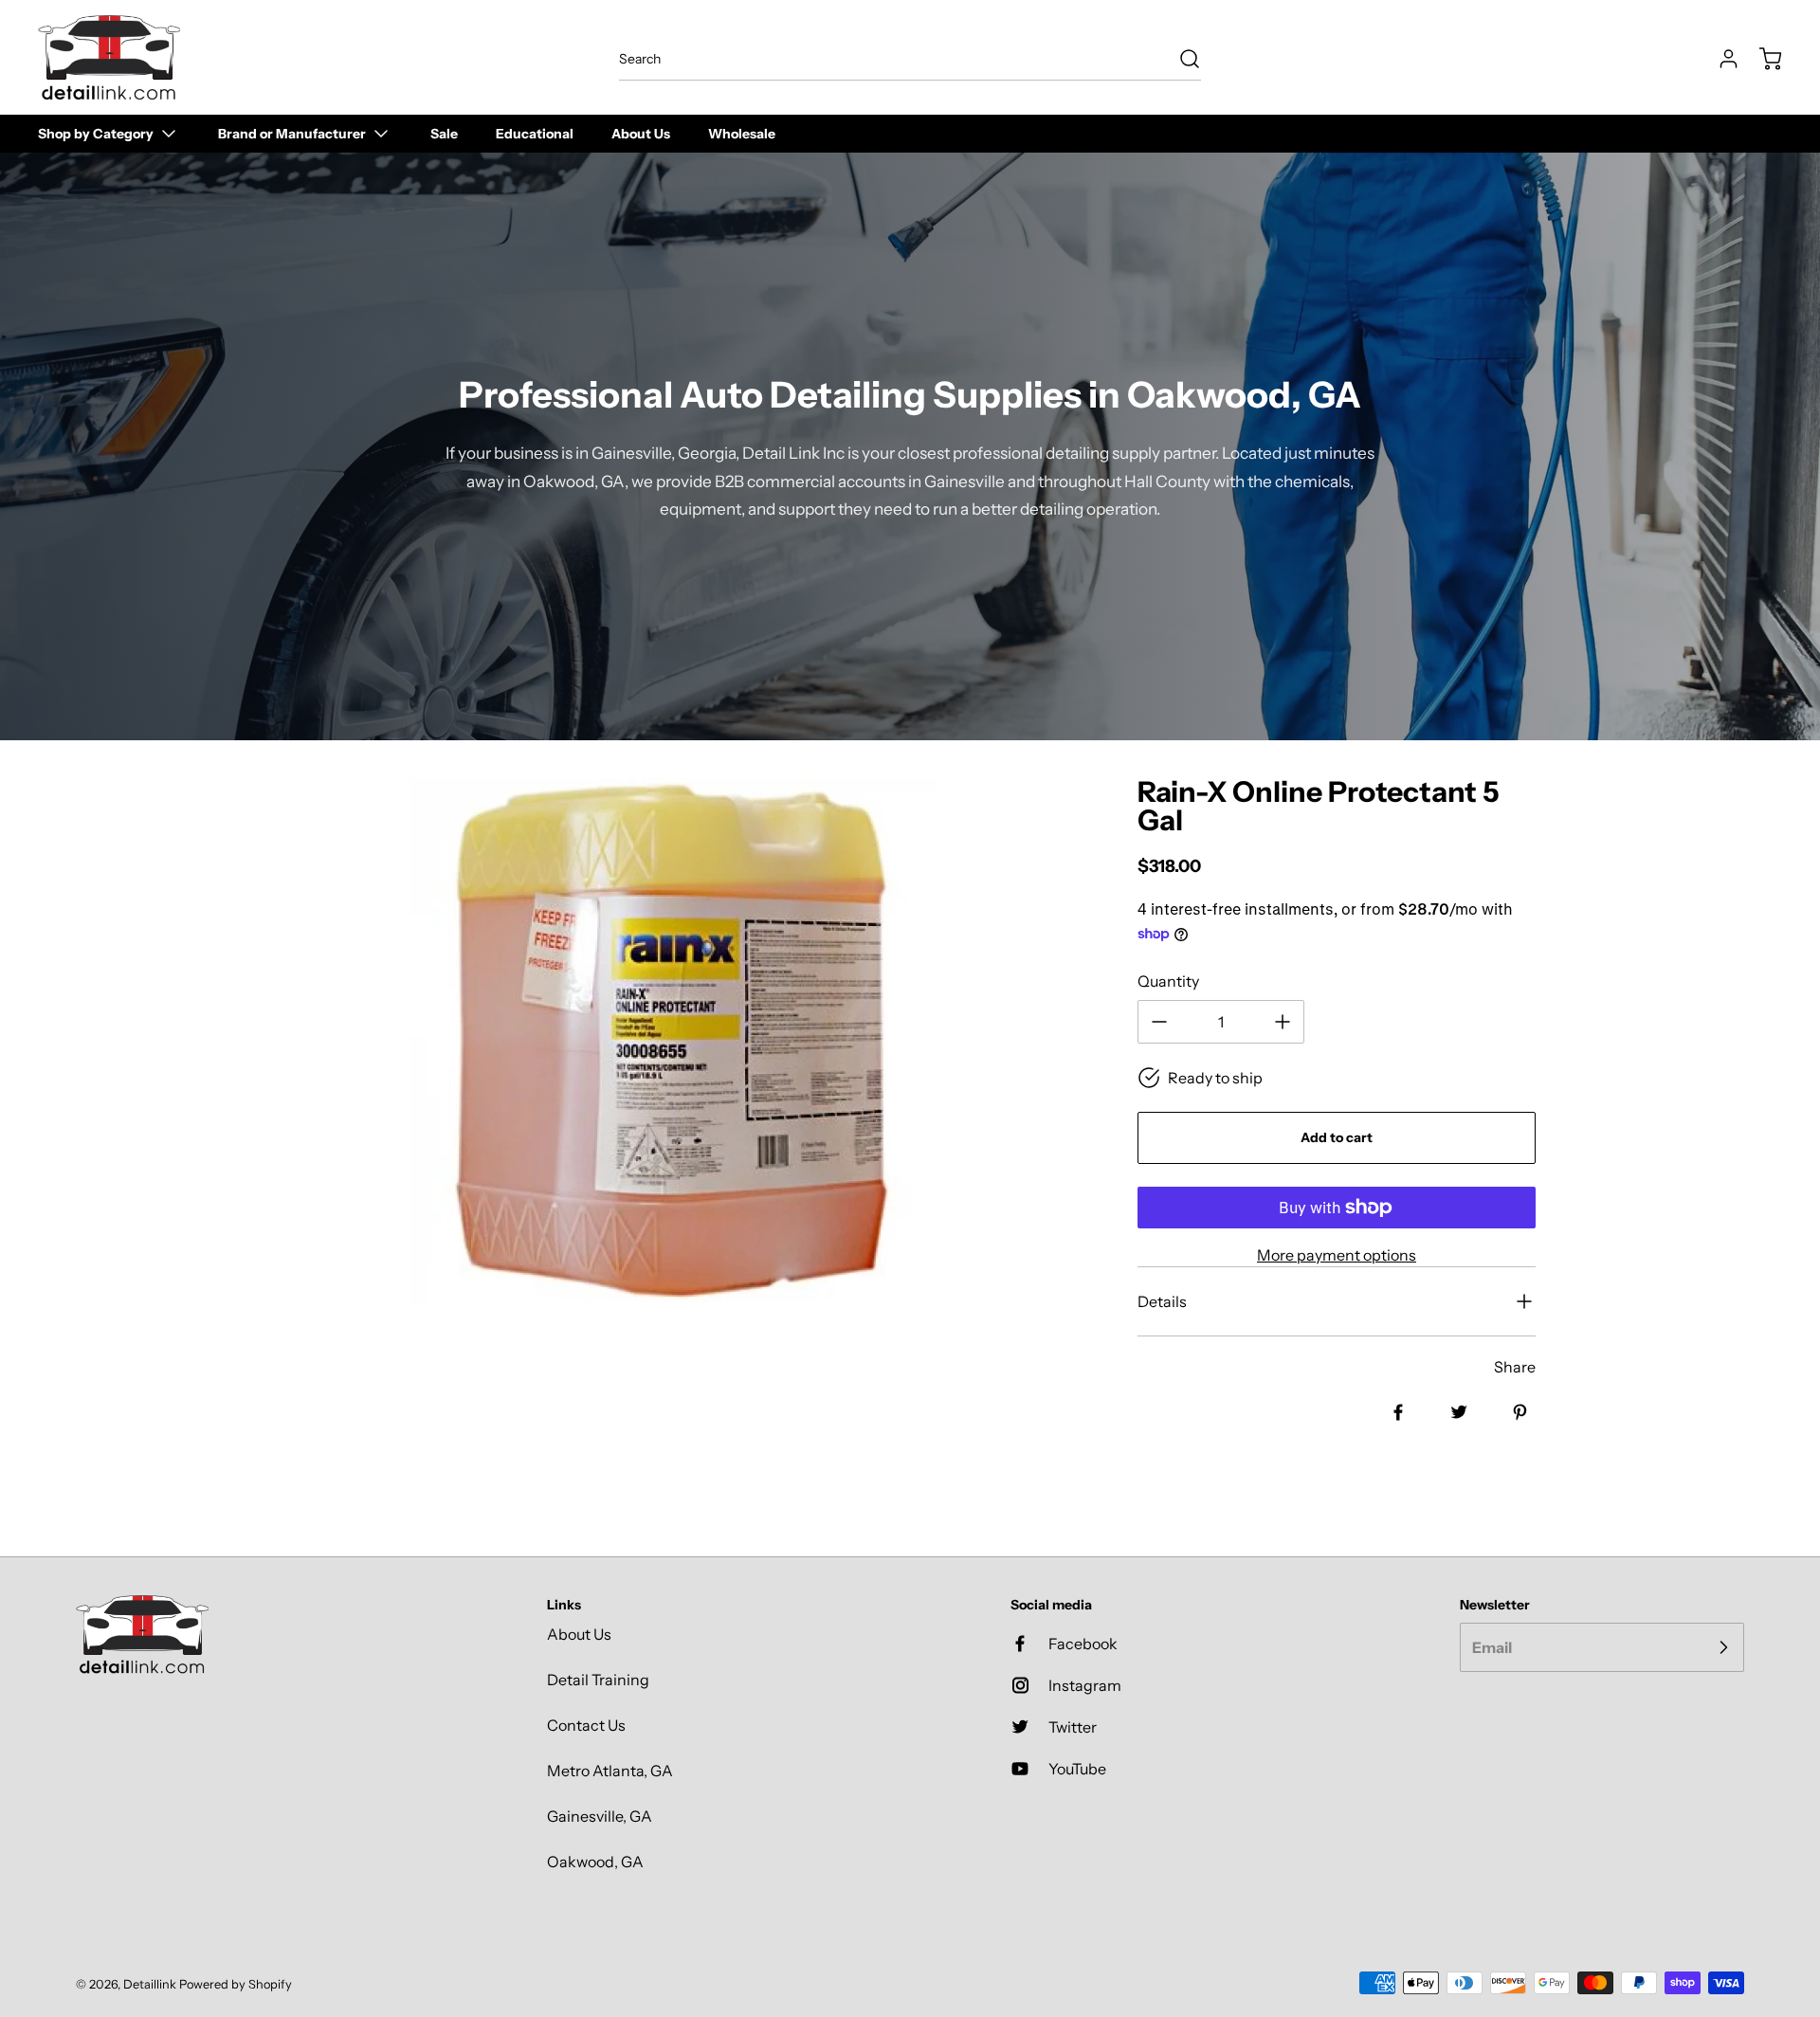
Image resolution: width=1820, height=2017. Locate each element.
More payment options (1337, 1255)
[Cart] (1761, 59)
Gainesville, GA (600, 1816)
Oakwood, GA (595, 1862)
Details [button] (1162, 1301)
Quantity (1168, 981)
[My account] (1720, 59)
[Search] (1180, 59)
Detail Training (598, 1680)
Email (1492, 1647)
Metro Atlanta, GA (610, 1771)
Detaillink (150, 1984)
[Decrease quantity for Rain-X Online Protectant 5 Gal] (1159, 1022)
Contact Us (586, 1725)
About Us (579, 1634)
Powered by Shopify (236, 1984)
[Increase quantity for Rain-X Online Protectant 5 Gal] (1283, 1022)
